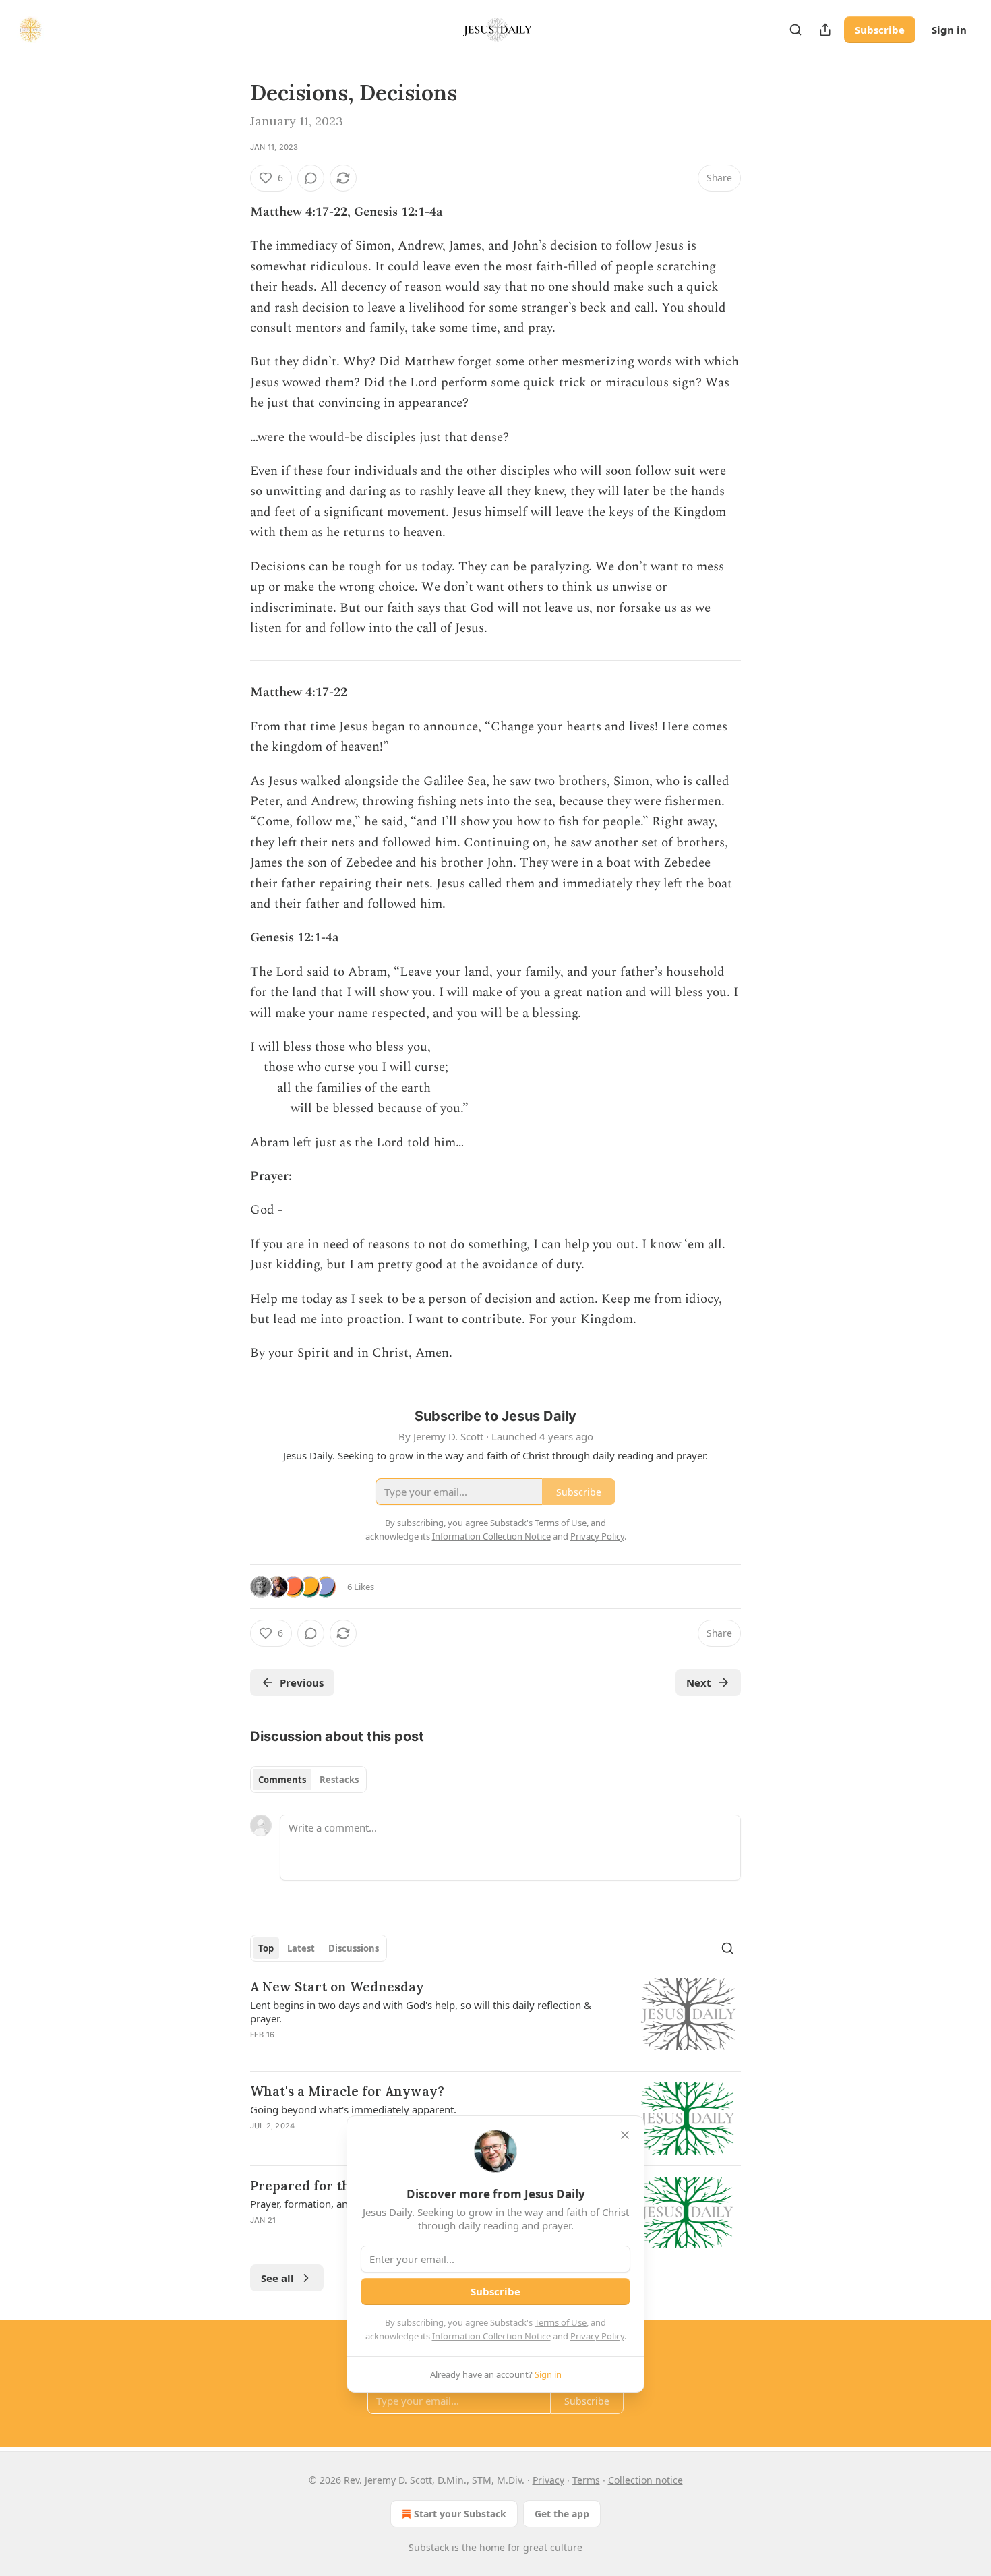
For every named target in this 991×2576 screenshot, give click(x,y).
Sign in (949, 30)
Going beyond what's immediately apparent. (353, 2109)
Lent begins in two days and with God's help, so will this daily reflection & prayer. (421, 2012)
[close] (625, 2135)
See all (277, 2278)
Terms (586, 2480)
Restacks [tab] (339, 1780)
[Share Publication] (825, 30)
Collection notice (645, 2480)
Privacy (548, 2480)
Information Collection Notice (491, 2336)
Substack (429, 2547)
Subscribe (880, 30)
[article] (495, 2019)
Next (699, 1682)
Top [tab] (266, 1948)
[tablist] (308, 1780)
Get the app (562, 2514)
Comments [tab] (282, 1780)
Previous (302, 1682)
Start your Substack (460, 2514)
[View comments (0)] (311, 178)
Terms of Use (561, 2322)
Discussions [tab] (354, 1948)
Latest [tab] (301, 1948)
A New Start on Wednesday (337, 1987)
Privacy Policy (597, 2336)
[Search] (795, 30)
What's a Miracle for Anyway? (347, 2091)
